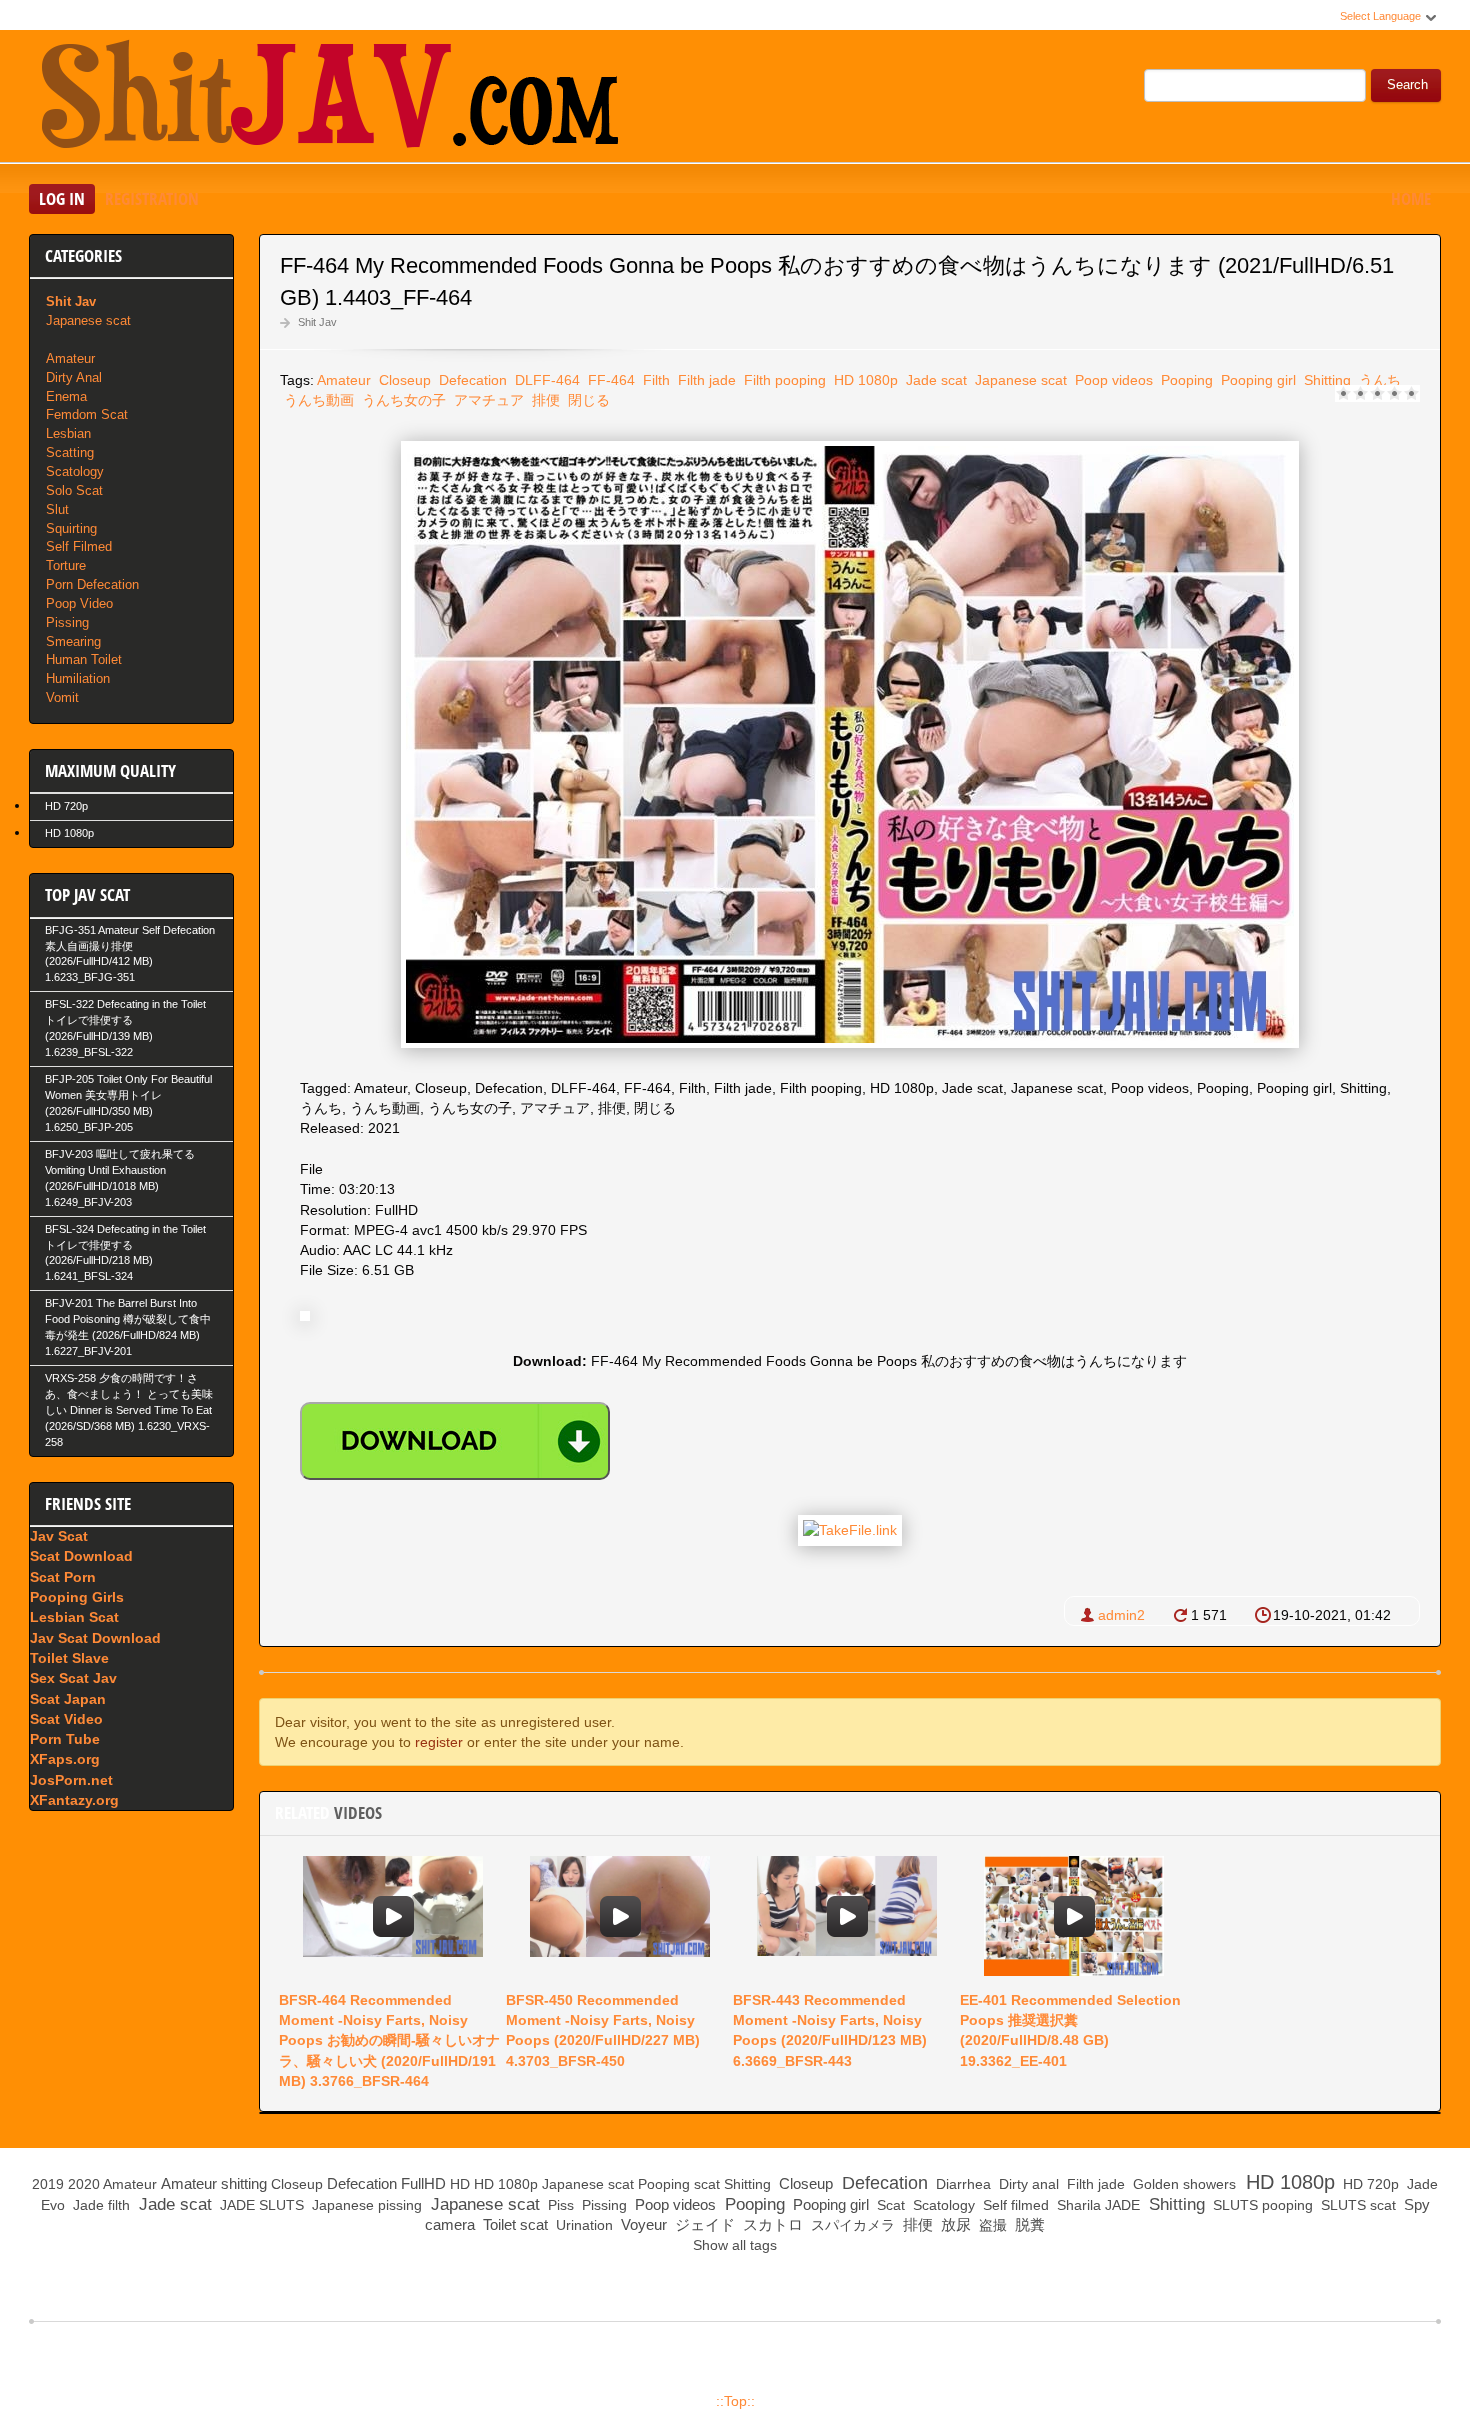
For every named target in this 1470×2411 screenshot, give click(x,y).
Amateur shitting (214, 2183)
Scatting (70, 452)
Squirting (71, 528)
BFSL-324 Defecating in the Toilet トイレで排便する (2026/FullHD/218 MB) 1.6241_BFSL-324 (125, 1253)
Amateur (344, 380)
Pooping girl (1256, 380)
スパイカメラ (851, 2225)
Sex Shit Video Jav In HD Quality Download (329, 99)
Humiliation (78, 678)
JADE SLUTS (260, 2205)
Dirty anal (1027, 2184)
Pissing (67, 622)
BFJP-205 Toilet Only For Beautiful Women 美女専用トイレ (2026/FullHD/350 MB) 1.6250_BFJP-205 (128, 1103)
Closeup (403, 380)
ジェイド (703, 2224)
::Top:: (735, 2401)
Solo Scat (74, 490)
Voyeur (642, 2224)
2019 (48, 2184)
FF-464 (609, 380)
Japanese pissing (365, 2205)
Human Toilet (84, 659)
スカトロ (771, 2224)
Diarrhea (961, 2184)
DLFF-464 (545, 380)
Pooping (1185, 380)
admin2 (1121, 1615)
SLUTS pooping (1261, 2205)
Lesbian (68, 433)
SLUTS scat (1356, 2205)
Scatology (75, 471)
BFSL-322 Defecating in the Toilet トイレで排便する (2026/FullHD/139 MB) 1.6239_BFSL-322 (125, 1028)
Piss (559, 2205)
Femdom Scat (87, 414)
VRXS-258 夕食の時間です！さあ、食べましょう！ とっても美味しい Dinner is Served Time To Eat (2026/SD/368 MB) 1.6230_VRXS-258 (129, 1410)
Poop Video (79, 603)
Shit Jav (317, 322)
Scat (889, 2205)
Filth (654, 380)
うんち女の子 (402, 400)
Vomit (62, 697)
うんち (1378, 380)
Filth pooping (783, 380)
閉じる (587, 400)
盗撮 (991, 2225)
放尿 (954, 2224)
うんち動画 (317, 400)
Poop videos (1112, 380)
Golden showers (1182, 2184)
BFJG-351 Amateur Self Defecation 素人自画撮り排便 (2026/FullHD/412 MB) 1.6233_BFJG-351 (130, 954)
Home (1411, 198)
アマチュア (487, 400)
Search (1407, 85)
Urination (582, 2225)
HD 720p (66, 806)
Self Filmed (79, 546)
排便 (544, 400)
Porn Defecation (92, 584)
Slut (57, 509)
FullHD (423, 2183)
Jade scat (934, 380)
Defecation (471, 380)
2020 (84, 2184)
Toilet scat (513, 2224)
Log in (62, 198)
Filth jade (705, 380)
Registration (152, 198)
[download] (455, 1441)
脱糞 (1028, 2224)
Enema (66, 396)
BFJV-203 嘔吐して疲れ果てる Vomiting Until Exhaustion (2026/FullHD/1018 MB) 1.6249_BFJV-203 (120, 1178)
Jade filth (99, 2205)
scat (707, 2184)
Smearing (73, 641)
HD (460, 2184)
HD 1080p (864, 380)
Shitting (1325, 380)
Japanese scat (1019, 380)
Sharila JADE (1096, 2205)
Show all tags (735, 2245)
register (439, 1742)
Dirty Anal (74, 377)
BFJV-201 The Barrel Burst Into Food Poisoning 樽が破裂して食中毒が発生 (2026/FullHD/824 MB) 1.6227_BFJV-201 (128, 1327)
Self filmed (1014, 2205)
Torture (66, 565)
